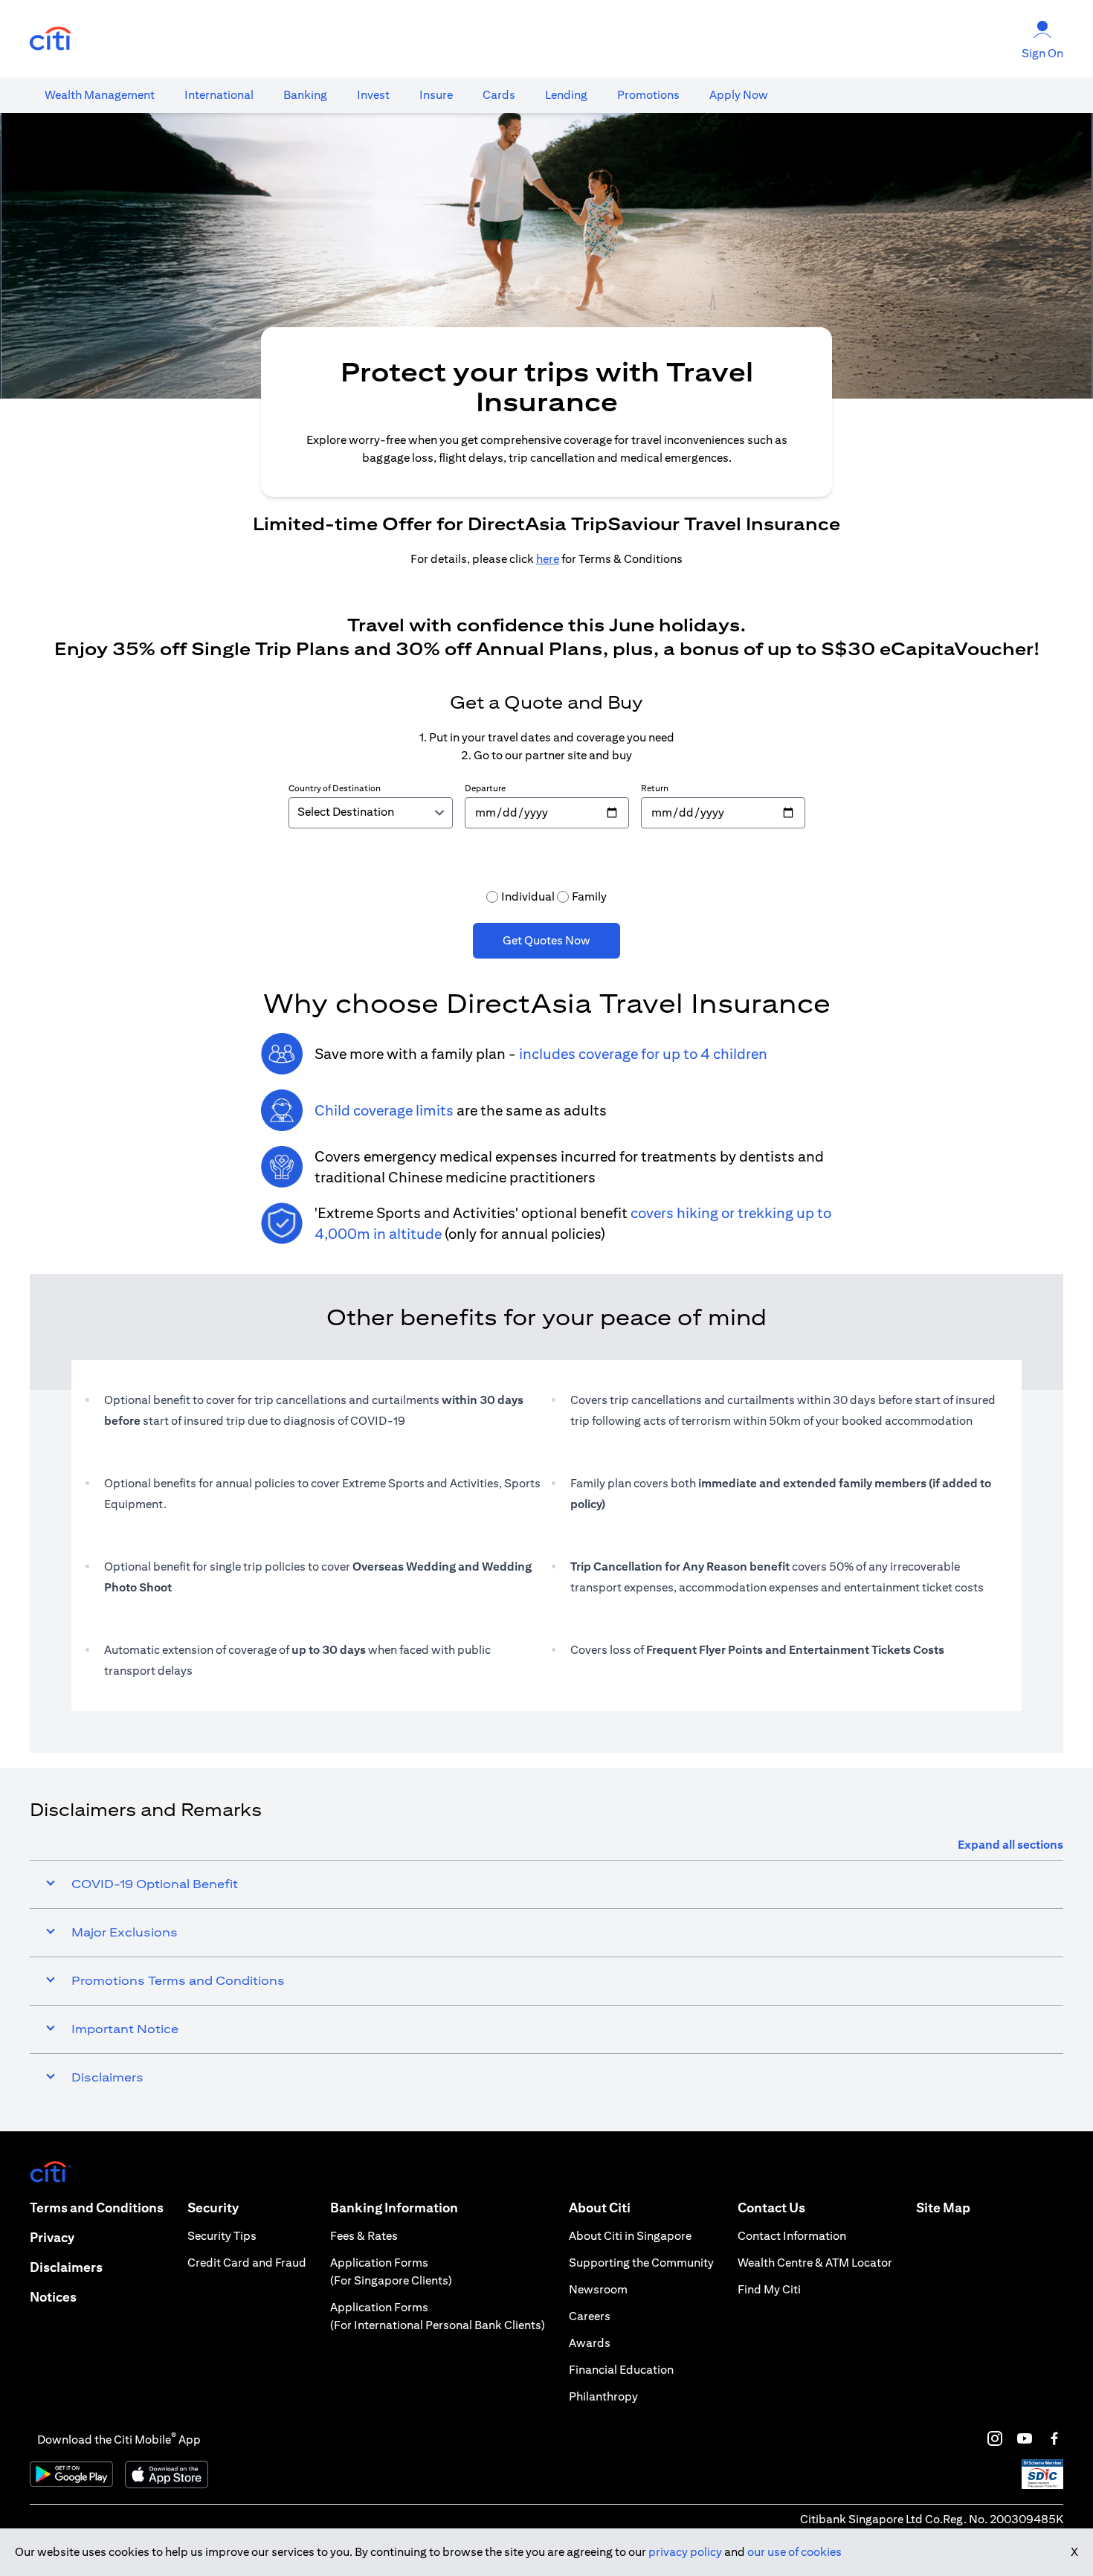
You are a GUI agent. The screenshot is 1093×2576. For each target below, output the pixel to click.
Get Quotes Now (546, 940)
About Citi (600, 2208)
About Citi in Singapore (630, 2236)
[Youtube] (1025, 2438)
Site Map (943, 2208)
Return (655, 788)
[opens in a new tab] (51, 39)
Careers (590, 2316)
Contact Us (771, 2208)
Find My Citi (769, 2289)
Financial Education (621, 2370)
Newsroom (598, 2289)
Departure (485, 788)
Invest (373, 95)
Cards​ (499, 95)
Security (213, 2208)
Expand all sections (1010, 1845)
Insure (436, 95)
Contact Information (792, 2236)
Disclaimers (66, 2267)
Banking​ (305, 95)
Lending (566, 95)
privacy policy (685, 2552)
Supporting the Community (641, 2263)
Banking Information (394, 2208)
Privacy (52, 2237)
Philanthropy (603, 2396)
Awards (590, 2343)
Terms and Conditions (97, 2208)
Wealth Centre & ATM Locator (815, 2263)
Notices (53, 2297)
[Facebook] (1054, 2438)
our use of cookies (794, 2552)
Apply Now (739, 95)
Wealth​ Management (100, 95)
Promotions (648, 95)
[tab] (100, 95)
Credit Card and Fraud (247, 2263)
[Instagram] (995, 2438)
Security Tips (222, 2236)
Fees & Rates (364, 2236)
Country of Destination (335, 788)
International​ (219, 95)
